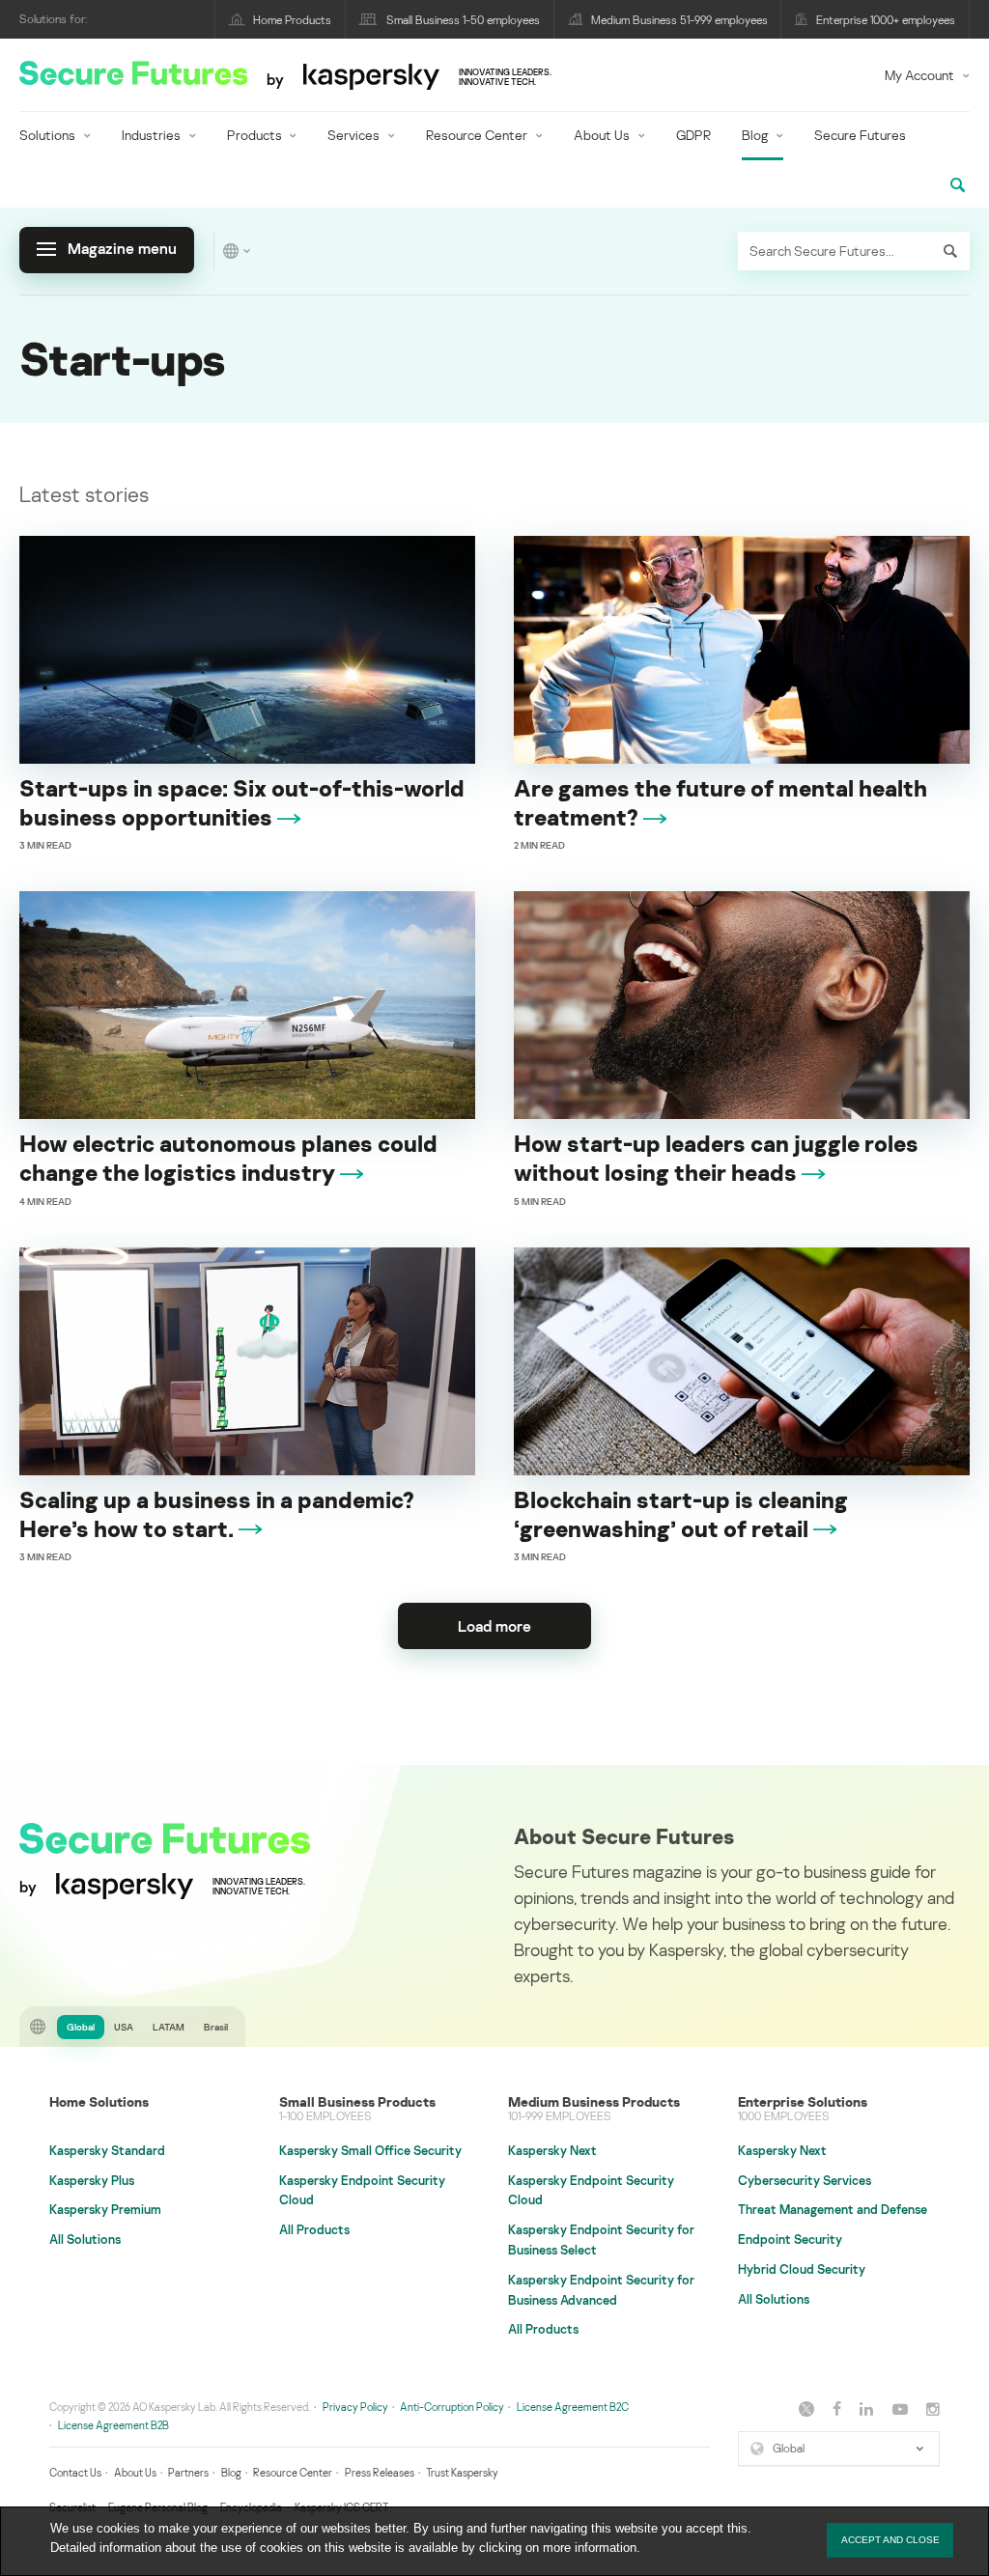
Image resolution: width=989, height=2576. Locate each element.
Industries (151, 135)
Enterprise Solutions (803, 2101)
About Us (602, 135)
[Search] (950, 251)
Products (254, 135)
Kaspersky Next (552, 2150)
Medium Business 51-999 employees (679, 20)
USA (124, 2027)
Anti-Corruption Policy (452, 2407)
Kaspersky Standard (107, 2150)
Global (81, 2027)
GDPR (693, 135)
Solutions (47, 135)
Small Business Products (357, 2101)
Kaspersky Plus (92, 2180)
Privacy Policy (355, 2407)
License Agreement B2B (113, 2425)
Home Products (292, 20)
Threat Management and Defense (833, 2209)
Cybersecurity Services (805, 2180)
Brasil (216, 2027)
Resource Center (477, 135)
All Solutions (85, 2239)
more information (590, 2548)
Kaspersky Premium (105, 2209)
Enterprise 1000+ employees (886, 20)
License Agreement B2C (573, 2407)
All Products (314, 2229)
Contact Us (75, 2472)
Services (353, 135)
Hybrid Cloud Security (802, 2269)
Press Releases (380, 2472)
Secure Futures (860, 135)
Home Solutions (99, 2101)
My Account (919, 75)
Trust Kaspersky (462, 2472)
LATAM (169, 2027)
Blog (755, 135)
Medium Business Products (594, 2101)
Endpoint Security (790, 2239)
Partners (188, 2472)
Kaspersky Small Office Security (370, 2150)
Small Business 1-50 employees (463, 20)
